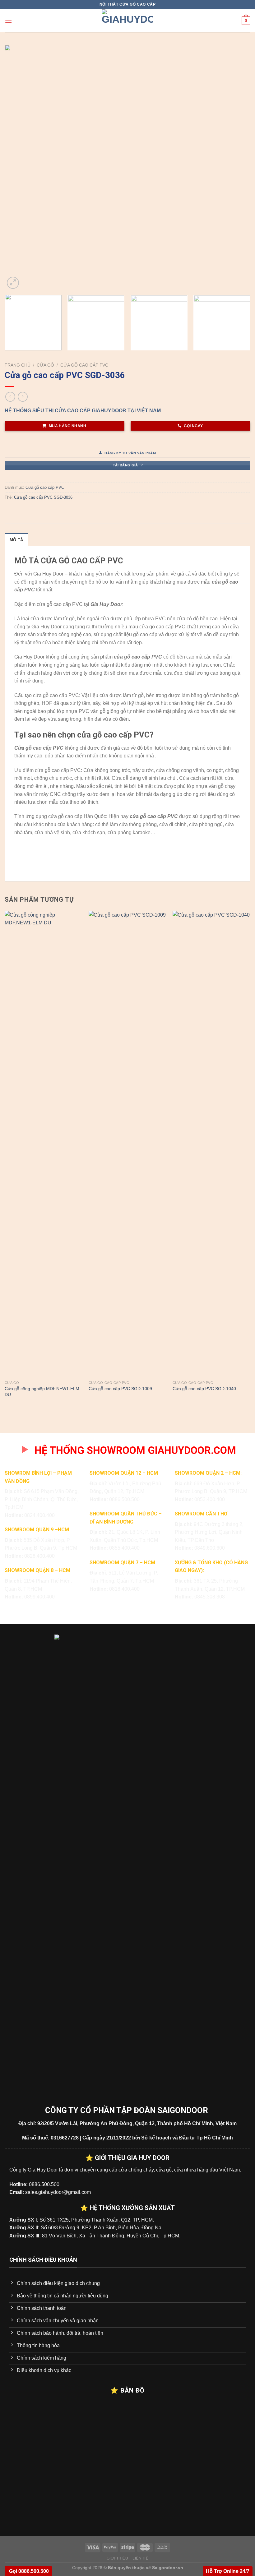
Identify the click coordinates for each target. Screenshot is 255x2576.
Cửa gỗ (45, 365)
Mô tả (16, 540)
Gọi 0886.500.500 (28, 2571)
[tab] (16, 540)
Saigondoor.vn (168, 2568)
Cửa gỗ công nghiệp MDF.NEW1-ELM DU (42, 1392)
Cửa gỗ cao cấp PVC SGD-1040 (204, 1389)
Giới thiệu (118, 2558)
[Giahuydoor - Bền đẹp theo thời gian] (127, 21)
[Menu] (8, 21)
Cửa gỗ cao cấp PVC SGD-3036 (43, 497)
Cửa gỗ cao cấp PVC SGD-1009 (120, 1389)
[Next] (238, 168)
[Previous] (17, 168)
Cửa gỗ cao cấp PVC (84, 365)
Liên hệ (140, 2558)
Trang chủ (18, 365)
